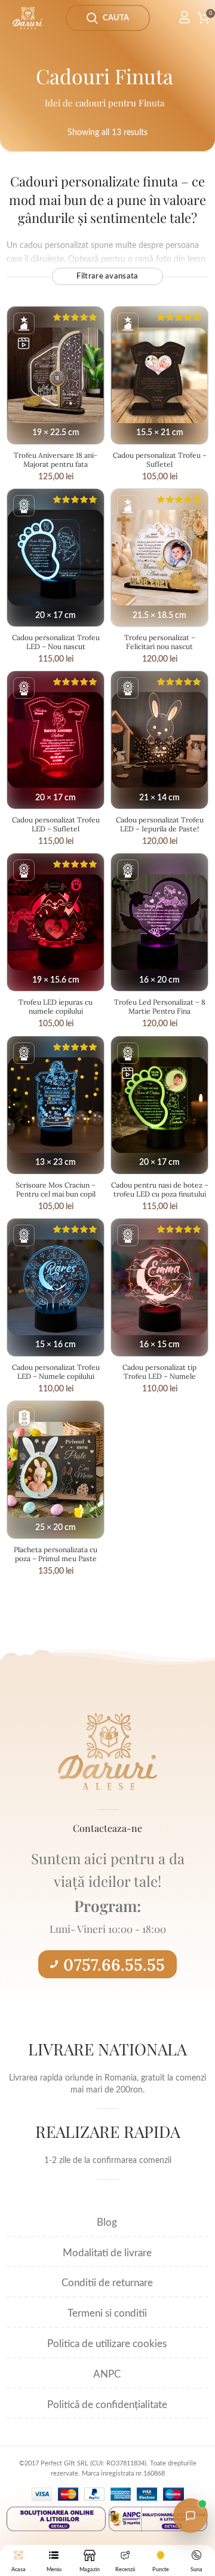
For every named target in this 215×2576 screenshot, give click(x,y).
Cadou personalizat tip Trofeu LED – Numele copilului (159, 1376)
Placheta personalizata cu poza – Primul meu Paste (56, 1554)
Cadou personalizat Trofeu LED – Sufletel (56, 824)
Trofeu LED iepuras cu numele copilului (56, 1006)
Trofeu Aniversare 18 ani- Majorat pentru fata (56, 460)
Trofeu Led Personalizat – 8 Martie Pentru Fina (160, 1006)
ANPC (107, 2374)
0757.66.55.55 (114, 1965)
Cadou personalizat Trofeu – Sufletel (160, 460)
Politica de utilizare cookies (107, 2344)
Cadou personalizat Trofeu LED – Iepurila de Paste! (160, 824)
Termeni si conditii (107, 2313)
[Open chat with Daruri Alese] (191, 2516)
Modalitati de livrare (107, 2253)
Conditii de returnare (107, 2283)
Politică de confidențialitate (107, 2405)
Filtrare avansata (107, 276)
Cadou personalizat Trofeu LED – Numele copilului (56, 1372)
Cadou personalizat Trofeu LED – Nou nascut (56, 642)
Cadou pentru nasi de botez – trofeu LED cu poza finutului (160, 1189)
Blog (107, 2222)
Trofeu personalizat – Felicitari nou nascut (160, 642)
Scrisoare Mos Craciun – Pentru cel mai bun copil (56, 1189)
